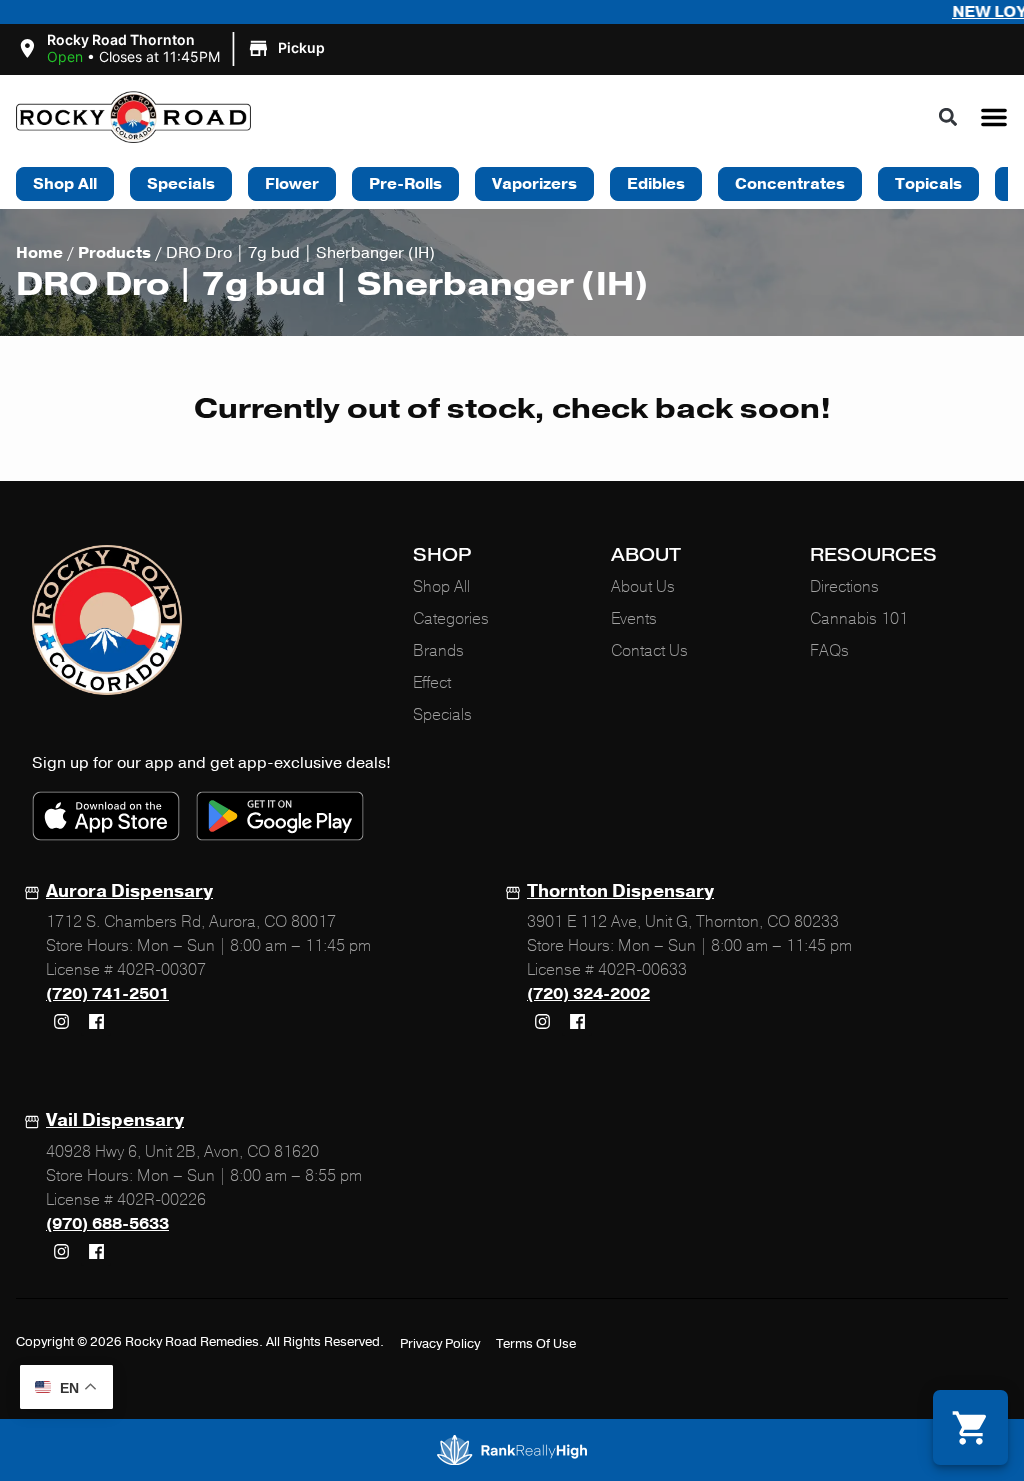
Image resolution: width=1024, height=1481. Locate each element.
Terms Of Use (536, 1344)
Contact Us (649, 651)
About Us (643, 587)
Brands (438, 651)
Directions (844, 587)
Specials (442, 715)
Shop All (441, 587)
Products (114, 253)
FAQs (829, 651)
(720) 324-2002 (588, 994)
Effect (432, 683)
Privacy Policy (440, 1344)
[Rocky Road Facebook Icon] (96, 1021)
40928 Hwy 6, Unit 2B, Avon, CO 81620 (182, 1152)
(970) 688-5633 (107, 1224)
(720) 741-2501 (107, 994)
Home (39, 253)
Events (634, 619)
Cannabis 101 (859, 619)
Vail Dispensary (115, 1120)
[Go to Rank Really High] (512, 1450)
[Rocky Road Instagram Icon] (61, 1021)
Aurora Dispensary (129, 891)
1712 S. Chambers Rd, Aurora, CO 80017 (191, 922)
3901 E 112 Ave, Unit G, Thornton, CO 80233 (683, 922)
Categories (451, 619)
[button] (173, 49)
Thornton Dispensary (620, 891)
